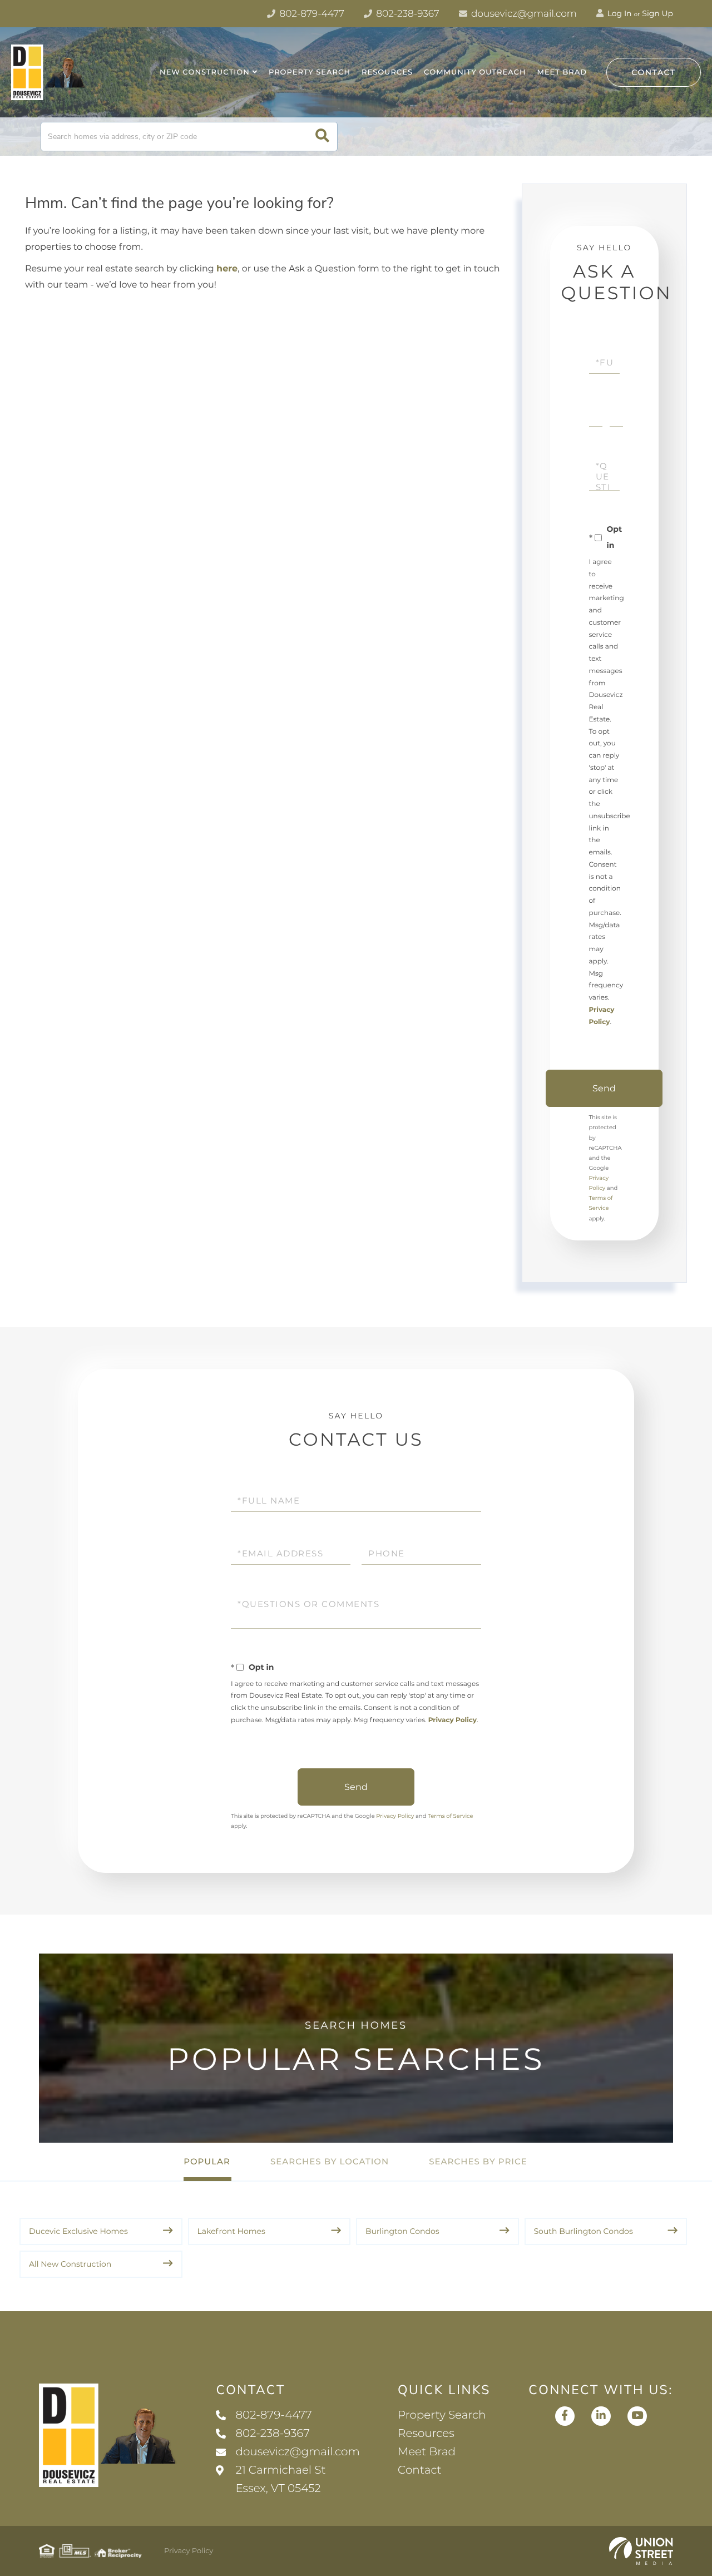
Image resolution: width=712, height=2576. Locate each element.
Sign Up (657, 13)
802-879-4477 (311, 14)
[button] (322, 137)
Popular (207, 2161)
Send (604, 1088)
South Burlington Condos (584, 2231)
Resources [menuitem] (387, 72)
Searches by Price (478, 2161)
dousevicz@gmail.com (523, 14)
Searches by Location (330, 2161)
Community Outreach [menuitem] (475, 72)
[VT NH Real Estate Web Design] (641, 2551)
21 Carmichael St (280, 2479)
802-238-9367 (407, 14)
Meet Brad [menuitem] (562, 72)
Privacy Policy (453, 1720)
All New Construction (70, 2264)
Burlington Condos (402, 2231)
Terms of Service (451, 1816)
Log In (619, 13)
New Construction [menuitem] (205, 72)
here (227, 269)
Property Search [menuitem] (310, 72)
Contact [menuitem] (420, 2470)
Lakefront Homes (231, 2231)
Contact (654, 72)
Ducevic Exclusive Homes (78, 2231)
